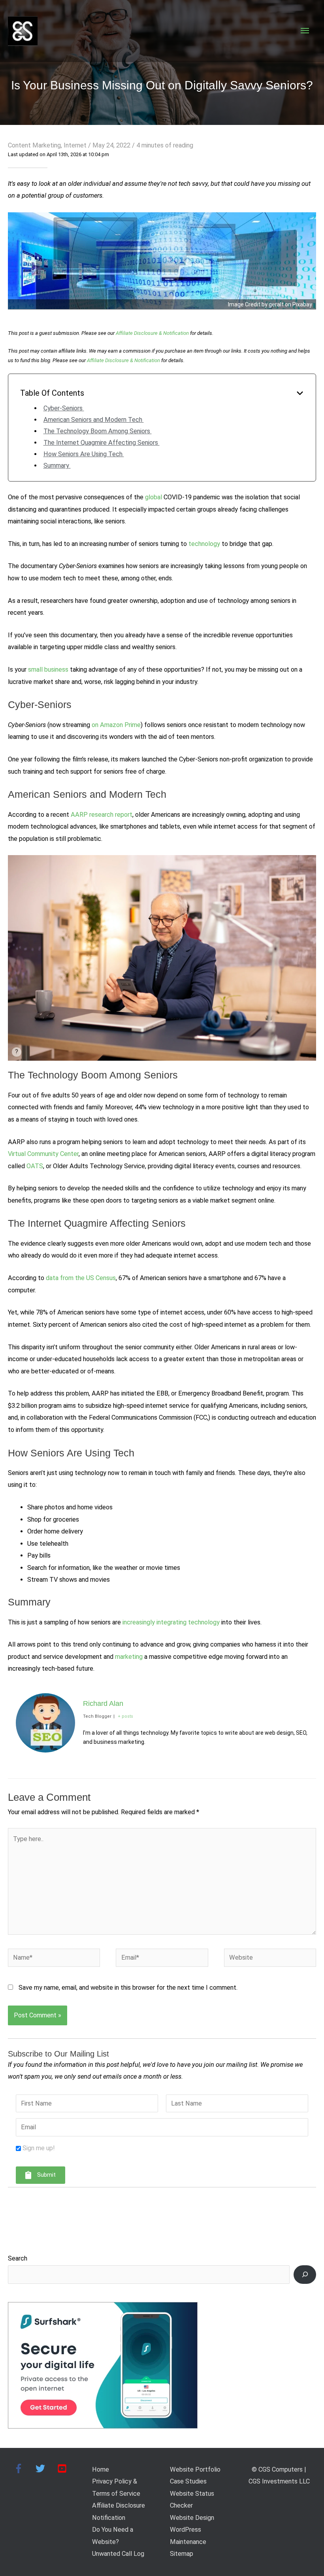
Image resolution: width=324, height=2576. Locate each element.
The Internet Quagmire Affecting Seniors (102, 443)
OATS (35, 1166)
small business (48, 669)
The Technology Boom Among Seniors (98, 431)
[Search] (305, 2275)
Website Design (192, 2518)
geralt (276, 304)
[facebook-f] (24, 2468)
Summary (57, 466)
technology (204, 544)
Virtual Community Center (43, 1154)
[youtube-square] (63, 2468)
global (154, 497)
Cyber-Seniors (64, 408)
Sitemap (182, 2554)
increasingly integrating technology (171, 1622)
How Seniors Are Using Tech (84, 454)
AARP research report (102, 815)
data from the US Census (81, 1278)
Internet (75, 145)
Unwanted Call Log (118, 2554)
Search (18, 2258)
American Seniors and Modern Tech (94, 420)
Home (101, 2469)
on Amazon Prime (116, 725)
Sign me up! (39, 2148)
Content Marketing (34, 145)
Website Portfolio (195, 2469)
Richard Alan (103, 1703)
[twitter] (46, 2468)
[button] (40, 2175)
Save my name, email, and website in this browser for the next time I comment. (128, 1988)
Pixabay (302, 304)
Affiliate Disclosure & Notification (152, 333)
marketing (129, 1657)
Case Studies (188, 2481)
